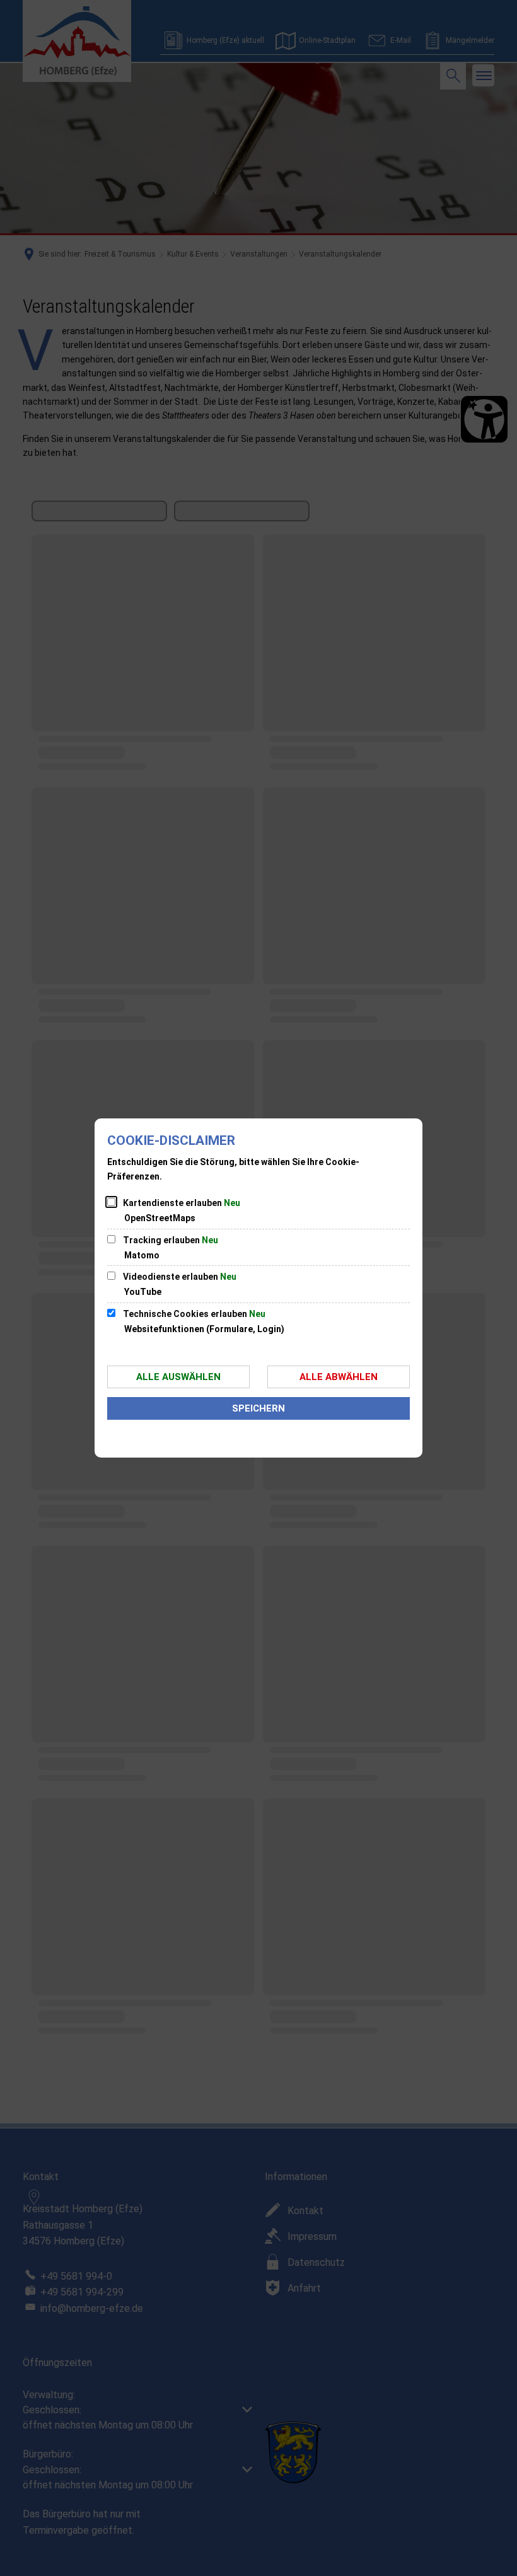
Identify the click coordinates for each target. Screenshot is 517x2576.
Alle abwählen (339, 1377)
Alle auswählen (178, 1377)
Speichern (258, 1408)
